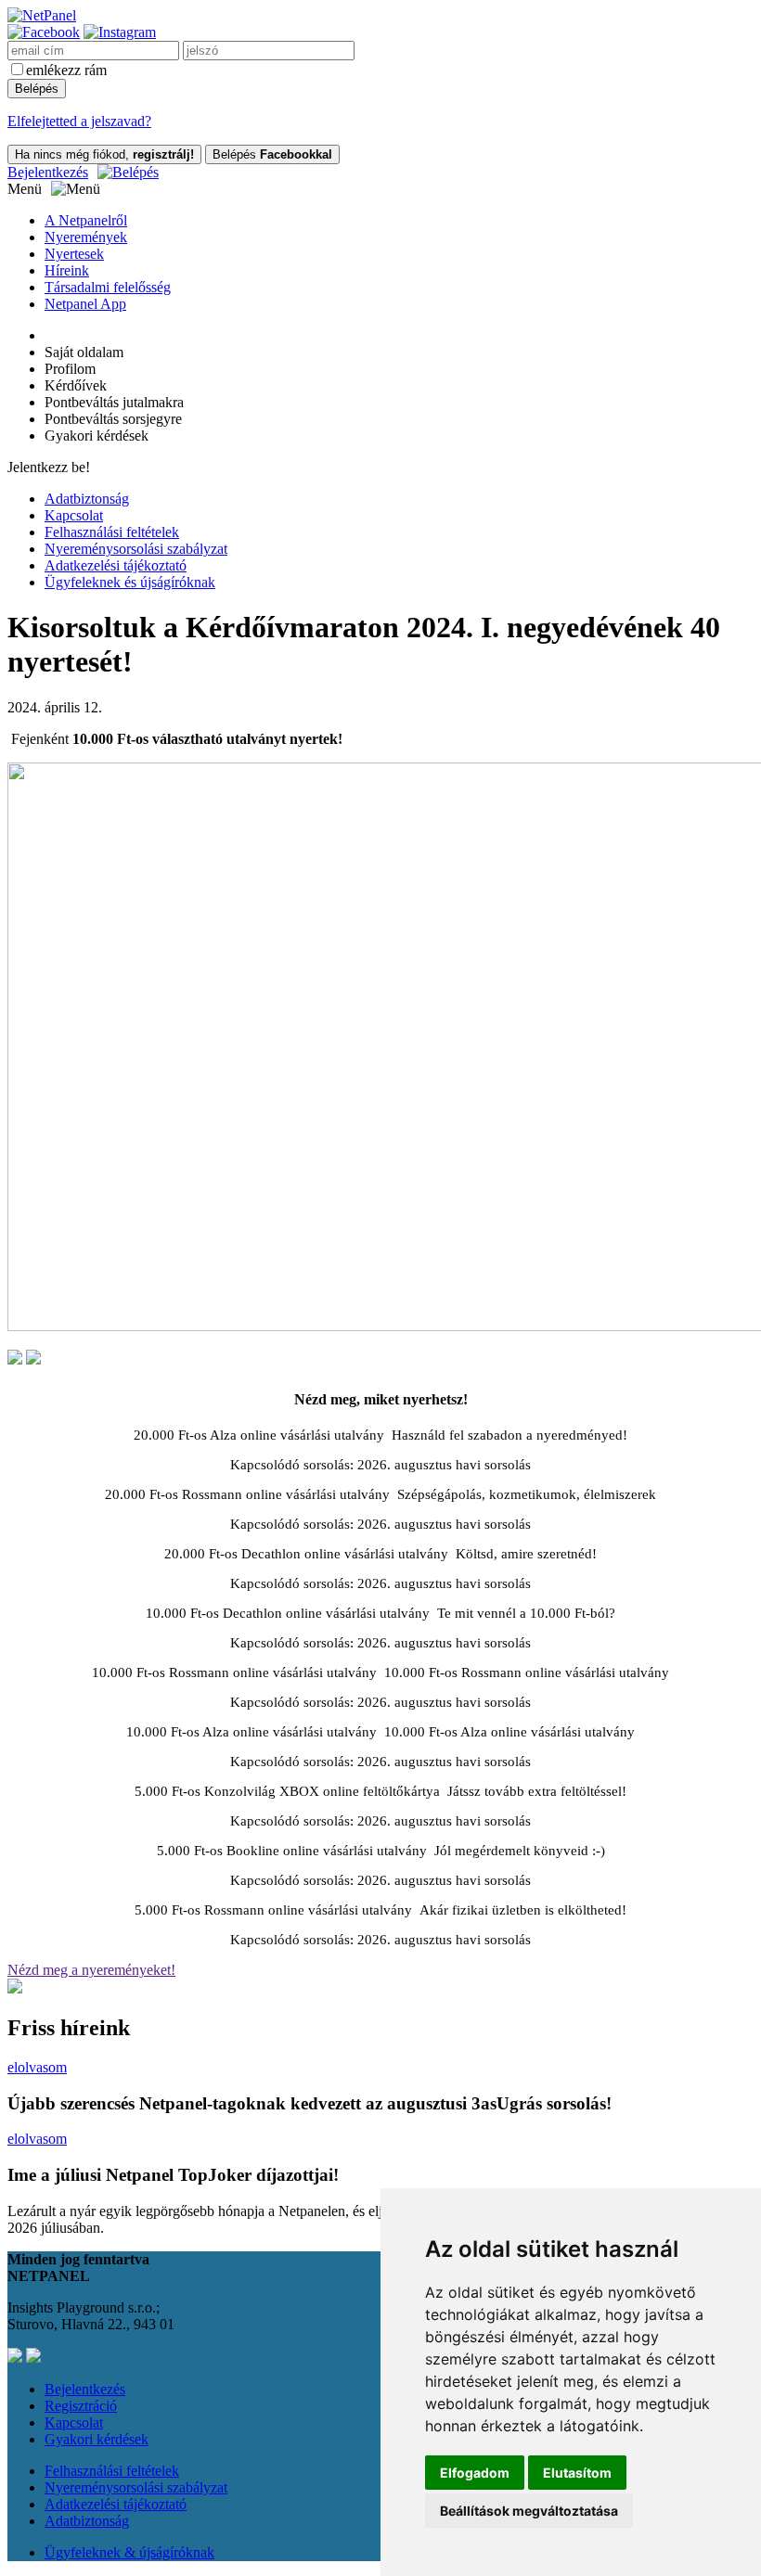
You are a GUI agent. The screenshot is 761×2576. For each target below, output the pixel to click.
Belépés (272, 154)
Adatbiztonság (87, 499)
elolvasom (37, 2067)
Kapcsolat (74, 515)
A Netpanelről (86, 220)
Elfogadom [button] (475, 2473)
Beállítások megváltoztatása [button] (529, 2511)
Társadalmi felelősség (108, 287)
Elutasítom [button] (577, 2473)
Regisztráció (81, 2406)
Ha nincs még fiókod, (104, 154)
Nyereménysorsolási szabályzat (136, 549)
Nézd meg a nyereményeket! (91, 1970)
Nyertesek (74, 254)
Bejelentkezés (48, 172)
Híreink (67, 270)
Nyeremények (86, 237)
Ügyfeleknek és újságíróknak (130, 582)
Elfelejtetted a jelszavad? (79, 121)
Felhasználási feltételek (112, 532)
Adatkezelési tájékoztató (116, 565)
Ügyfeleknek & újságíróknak (129, 2552)
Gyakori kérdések (97, 2439)
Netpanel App (85, 304)
